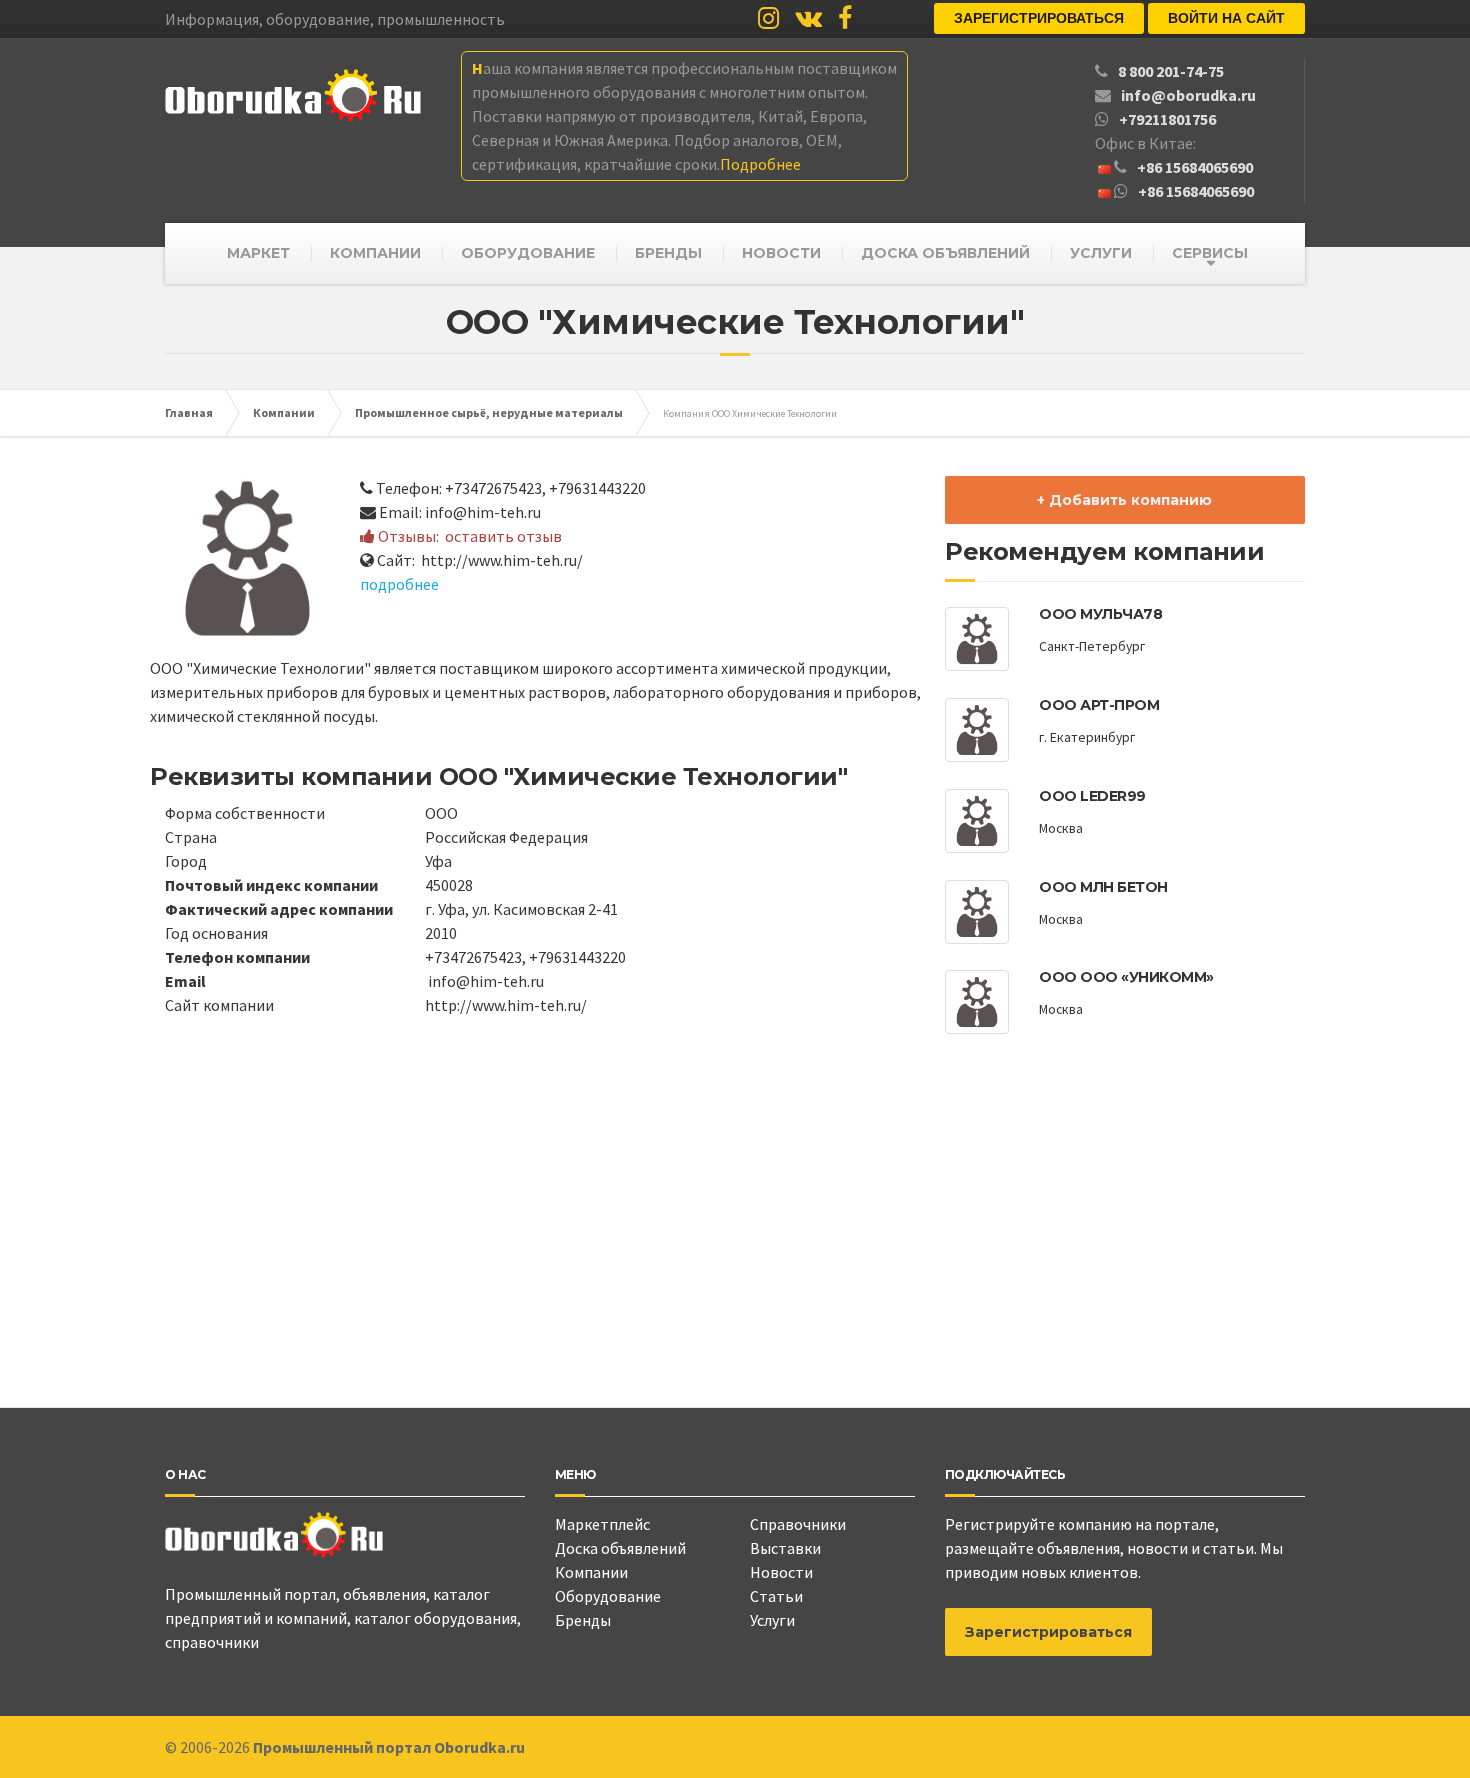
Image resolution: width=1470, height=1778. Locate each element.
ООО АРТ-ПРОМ (1099, 705)
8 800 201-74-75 (1171, 71)
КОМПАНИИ (375, 253)
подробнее (399, 584)
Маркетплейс (602, 1524)
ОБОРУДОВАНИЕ (528, 253)
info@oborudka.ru (1188, 95)
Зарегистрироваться (1039, 18)
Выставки (785, 1548)
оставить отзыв (503, 536)
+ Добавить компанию (1124, 500)
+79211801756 (1167, 119)
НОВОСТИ (781, 253)
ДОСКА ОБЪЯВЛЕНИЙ (945, 253)
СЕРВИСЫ (1210, 253)
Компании (591, 1572)
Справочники (798, 1524)
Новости (781, 1572)
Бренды (583, 1620)
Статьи (776, 1596)
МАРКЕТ (258, 253)
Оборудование (608, 1596)
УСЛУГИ (1101, 253)
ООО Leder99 (1092, 796)
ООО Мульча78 (1100, 614)
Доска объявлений (620, 1548)
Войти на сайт (1226, 18)
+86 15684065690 (1195, 167)
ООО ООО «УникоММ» (1126, 977)
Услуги (772, 1620)
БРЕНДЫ (668, 253)
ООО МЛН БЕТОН (1103, 887)
